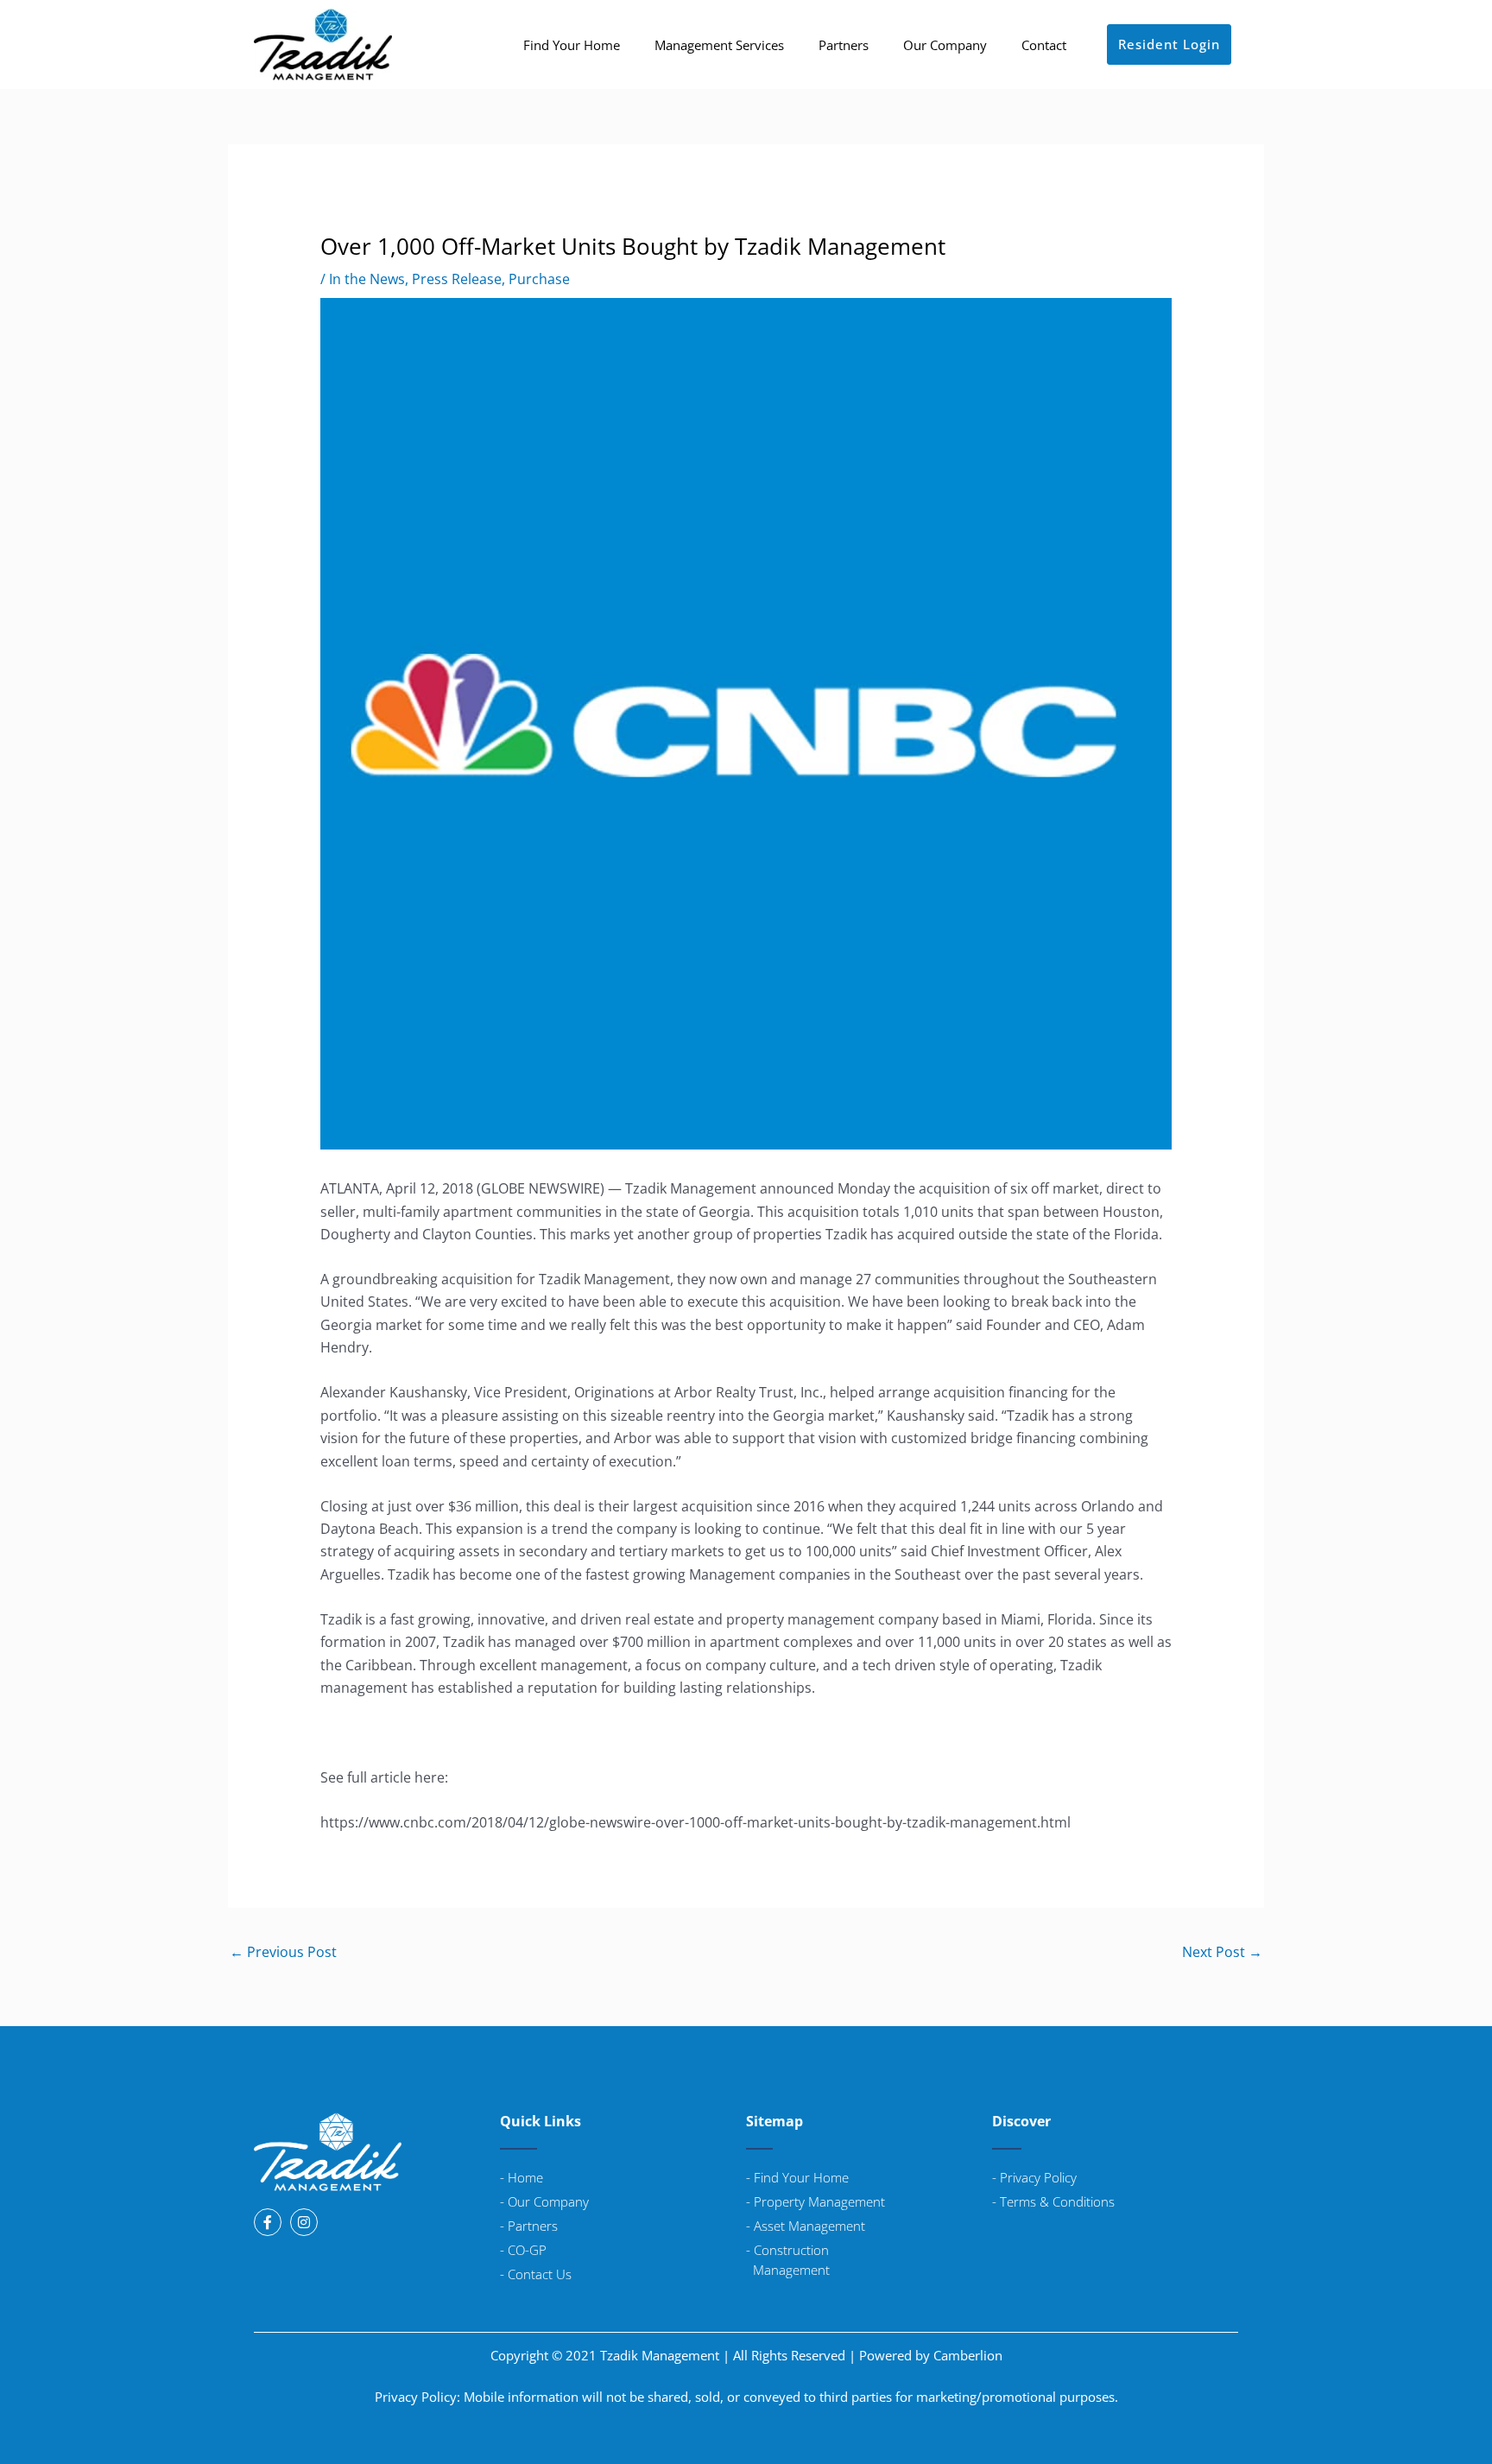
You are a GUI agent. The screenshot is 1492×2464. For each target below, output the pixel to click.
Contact (1044, 45)
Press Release (457, 279)
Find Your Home (572, 45)
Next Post (1222, 1952)
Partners (844, 45)
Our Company (945, 45)
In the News (367, 279)
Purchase (539, 279)
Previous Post (283, 1952)
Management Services (719, 45)
